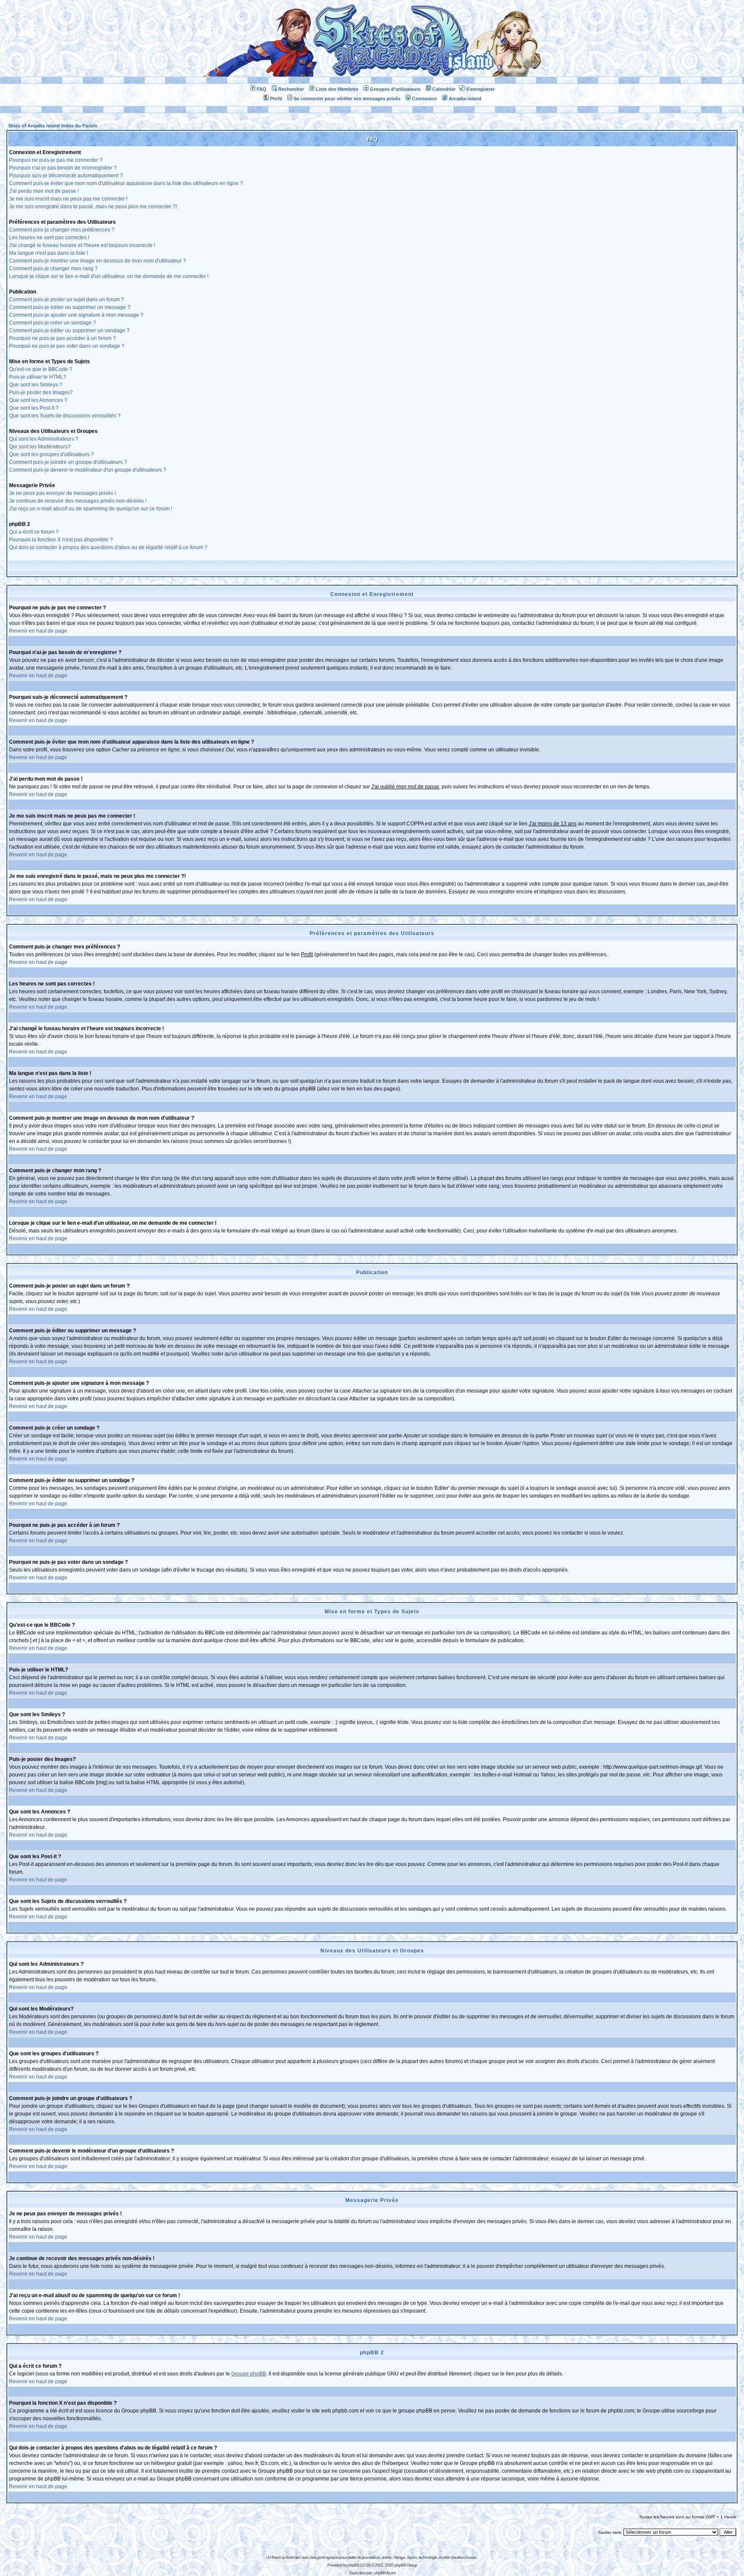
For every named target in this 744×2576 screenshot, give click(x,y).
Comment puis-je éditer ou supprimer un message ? (70, 307)
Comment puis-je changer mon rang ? (53, 269)
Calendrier (444, 89)
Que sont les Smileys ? (36, 385)
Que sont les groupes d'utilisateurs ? (51, 454)
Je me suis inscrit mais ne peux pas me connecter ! (68, 199)
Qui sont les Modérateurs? (40, 447)
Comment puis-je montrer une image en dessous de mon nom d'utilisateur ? (98, 261)
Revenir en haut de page (38, 631)
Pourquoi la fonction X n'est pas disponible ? (61, 540)
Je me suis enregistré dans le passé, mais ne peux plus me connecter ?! (93, 207)
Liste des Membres (337, 89)
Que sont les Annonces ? (38, 400)
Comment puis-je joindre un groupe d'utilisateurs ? (68, 462)
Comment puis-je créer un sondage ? (53, 323)
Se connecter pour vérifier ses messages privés (347, 99)
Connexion (425, 99)
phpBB (353, 2565)
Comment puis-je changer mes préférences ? (62, 230)
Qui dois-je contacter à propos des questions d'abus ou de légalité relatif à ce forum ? (108, 547)
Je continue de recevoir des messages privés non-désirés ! (78, 501)
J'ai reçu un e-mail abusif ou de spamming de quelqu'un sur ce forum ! (91, 509)
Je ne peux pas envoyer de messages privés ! (62, 493)
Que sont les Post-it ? (34, 408)
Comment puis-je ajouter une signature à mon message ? (76, 315)
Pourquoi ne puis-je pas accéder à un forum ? (62, 338)
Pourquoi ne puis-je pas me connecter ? (56, 160)
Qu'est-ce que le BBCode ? (41, 369)
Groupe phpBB (249, 2374)
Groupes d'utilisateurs (395, 89)
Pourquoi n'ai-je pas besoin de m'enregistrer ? (63, 168)
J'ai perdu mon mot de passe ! (44, 191)
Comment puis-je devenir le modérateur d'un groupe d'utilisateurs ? (88, 470)
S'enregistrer (480, 89)
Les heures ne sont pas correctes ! (49, 238)
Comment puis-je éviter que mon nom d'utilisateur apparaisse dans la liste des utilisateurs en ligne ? (126, 183)
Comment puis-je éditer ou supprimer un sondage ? (69, 330)
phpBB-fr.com (385, 2573)
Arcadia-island (465, 99)
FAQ (262, 89)
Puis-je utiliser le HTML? (38, 377)
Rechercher (291, 89)
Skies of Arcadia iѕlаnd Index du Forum (53, 126)
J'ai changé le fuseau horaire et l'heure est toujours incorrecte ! (82, 245)
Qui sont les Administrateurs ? (44, 439)
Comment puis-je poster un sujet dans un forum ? (67, 300)
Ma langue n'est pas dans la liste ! (48, 253)
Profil (276, 99)
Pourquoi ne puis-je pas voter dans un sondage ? (67, 346)
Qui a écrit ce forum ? (34, 532)
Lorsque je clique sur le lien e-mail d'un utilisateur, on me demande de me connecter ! (109, 276)
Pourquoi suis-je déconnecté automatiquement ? (66, 176)
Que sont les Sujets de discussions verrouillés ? (65, 416)
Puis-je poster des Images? (41, 392)
